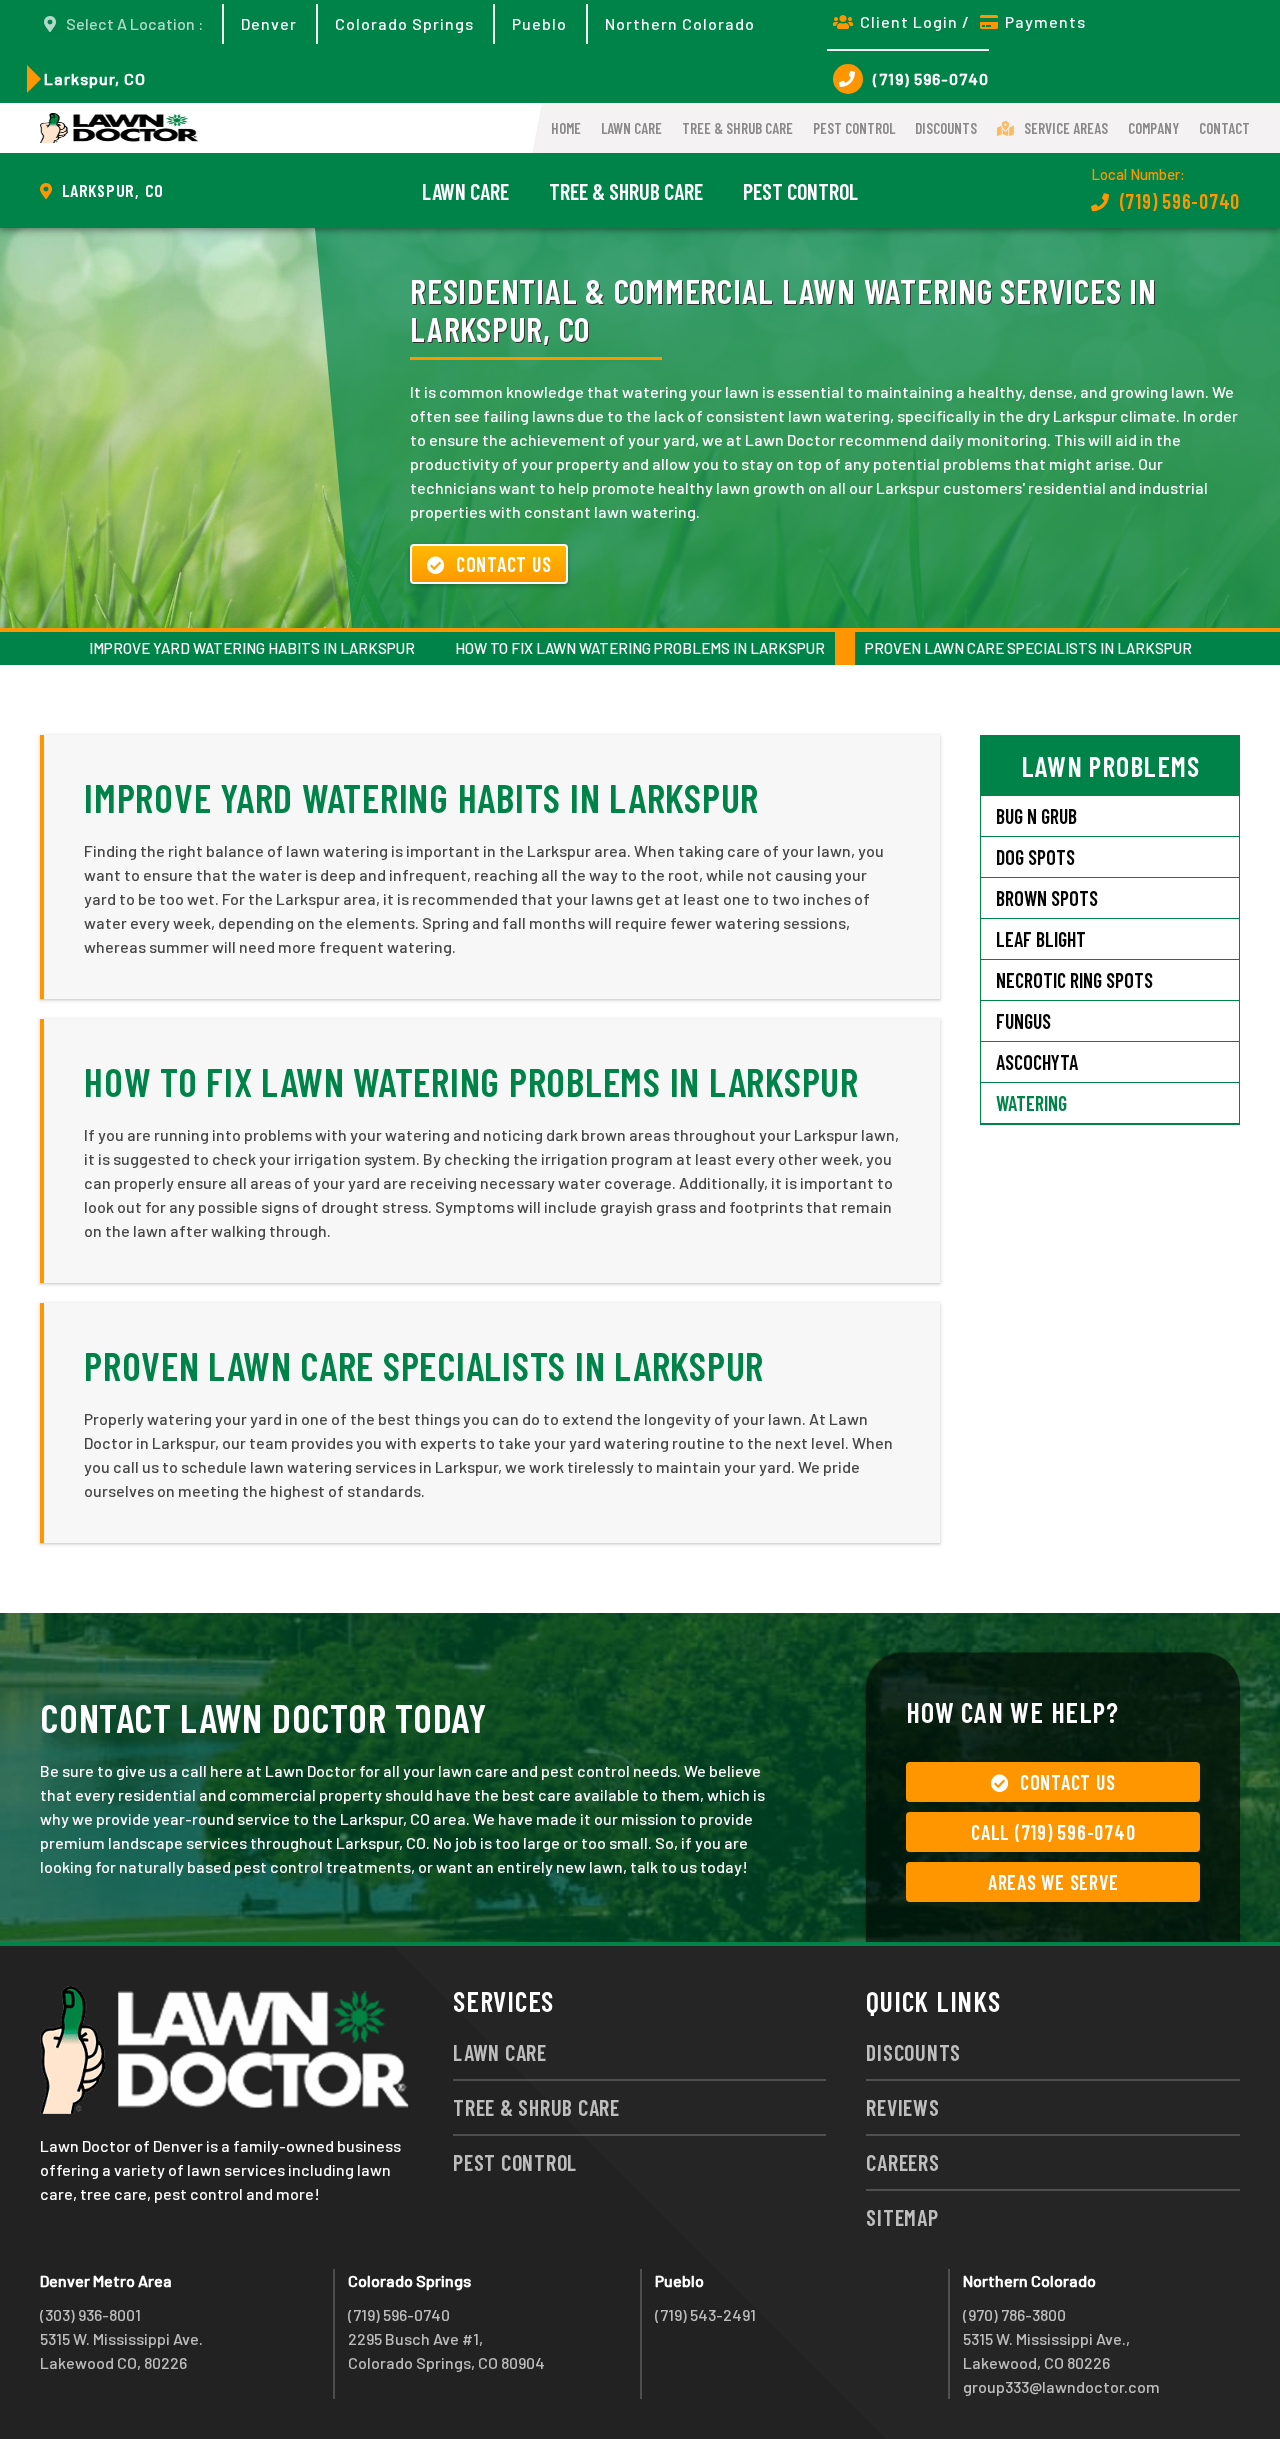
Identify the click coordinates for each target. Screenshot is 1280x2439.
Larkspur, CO (95, 78)
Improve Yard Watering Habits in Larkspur (252, 648)
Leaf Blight (1041, 939)
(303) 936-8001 (90, 2314)
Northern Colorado (680, 23)
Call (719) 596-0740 (1053, 1832)
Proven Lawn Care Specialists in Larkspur (1028, 648)
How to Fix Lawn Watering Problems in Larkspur (640, 648)
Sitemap (902, 2217)
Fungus (1023, 1021)
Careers (902, 2162)
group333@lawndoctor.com (1061, 2386)
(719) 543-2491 (705, 2314)
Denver (269, 23)
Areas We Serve (1053, 1882)
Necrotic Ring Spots (1074, 980)
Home (566, 128)
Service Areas (1066, 128)
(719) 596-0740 (931, 78)
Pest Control (854, 128)
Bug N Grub (1036, 816)
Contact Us (504, 564)
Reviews (902, 2107)
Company (1153, 128)
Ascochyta (1037, 1062)
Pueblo (539, 23)
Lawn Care (631, 128)
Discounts (946, 128)
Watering (1031, 1103)
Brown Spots (1047, 898)
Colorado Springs (404, 23)
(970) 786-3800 (1014, 2314)
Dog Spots (1035, 857)
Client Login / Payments (973, 21)
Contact (1224, 128)
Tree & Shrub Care (737, 128)
